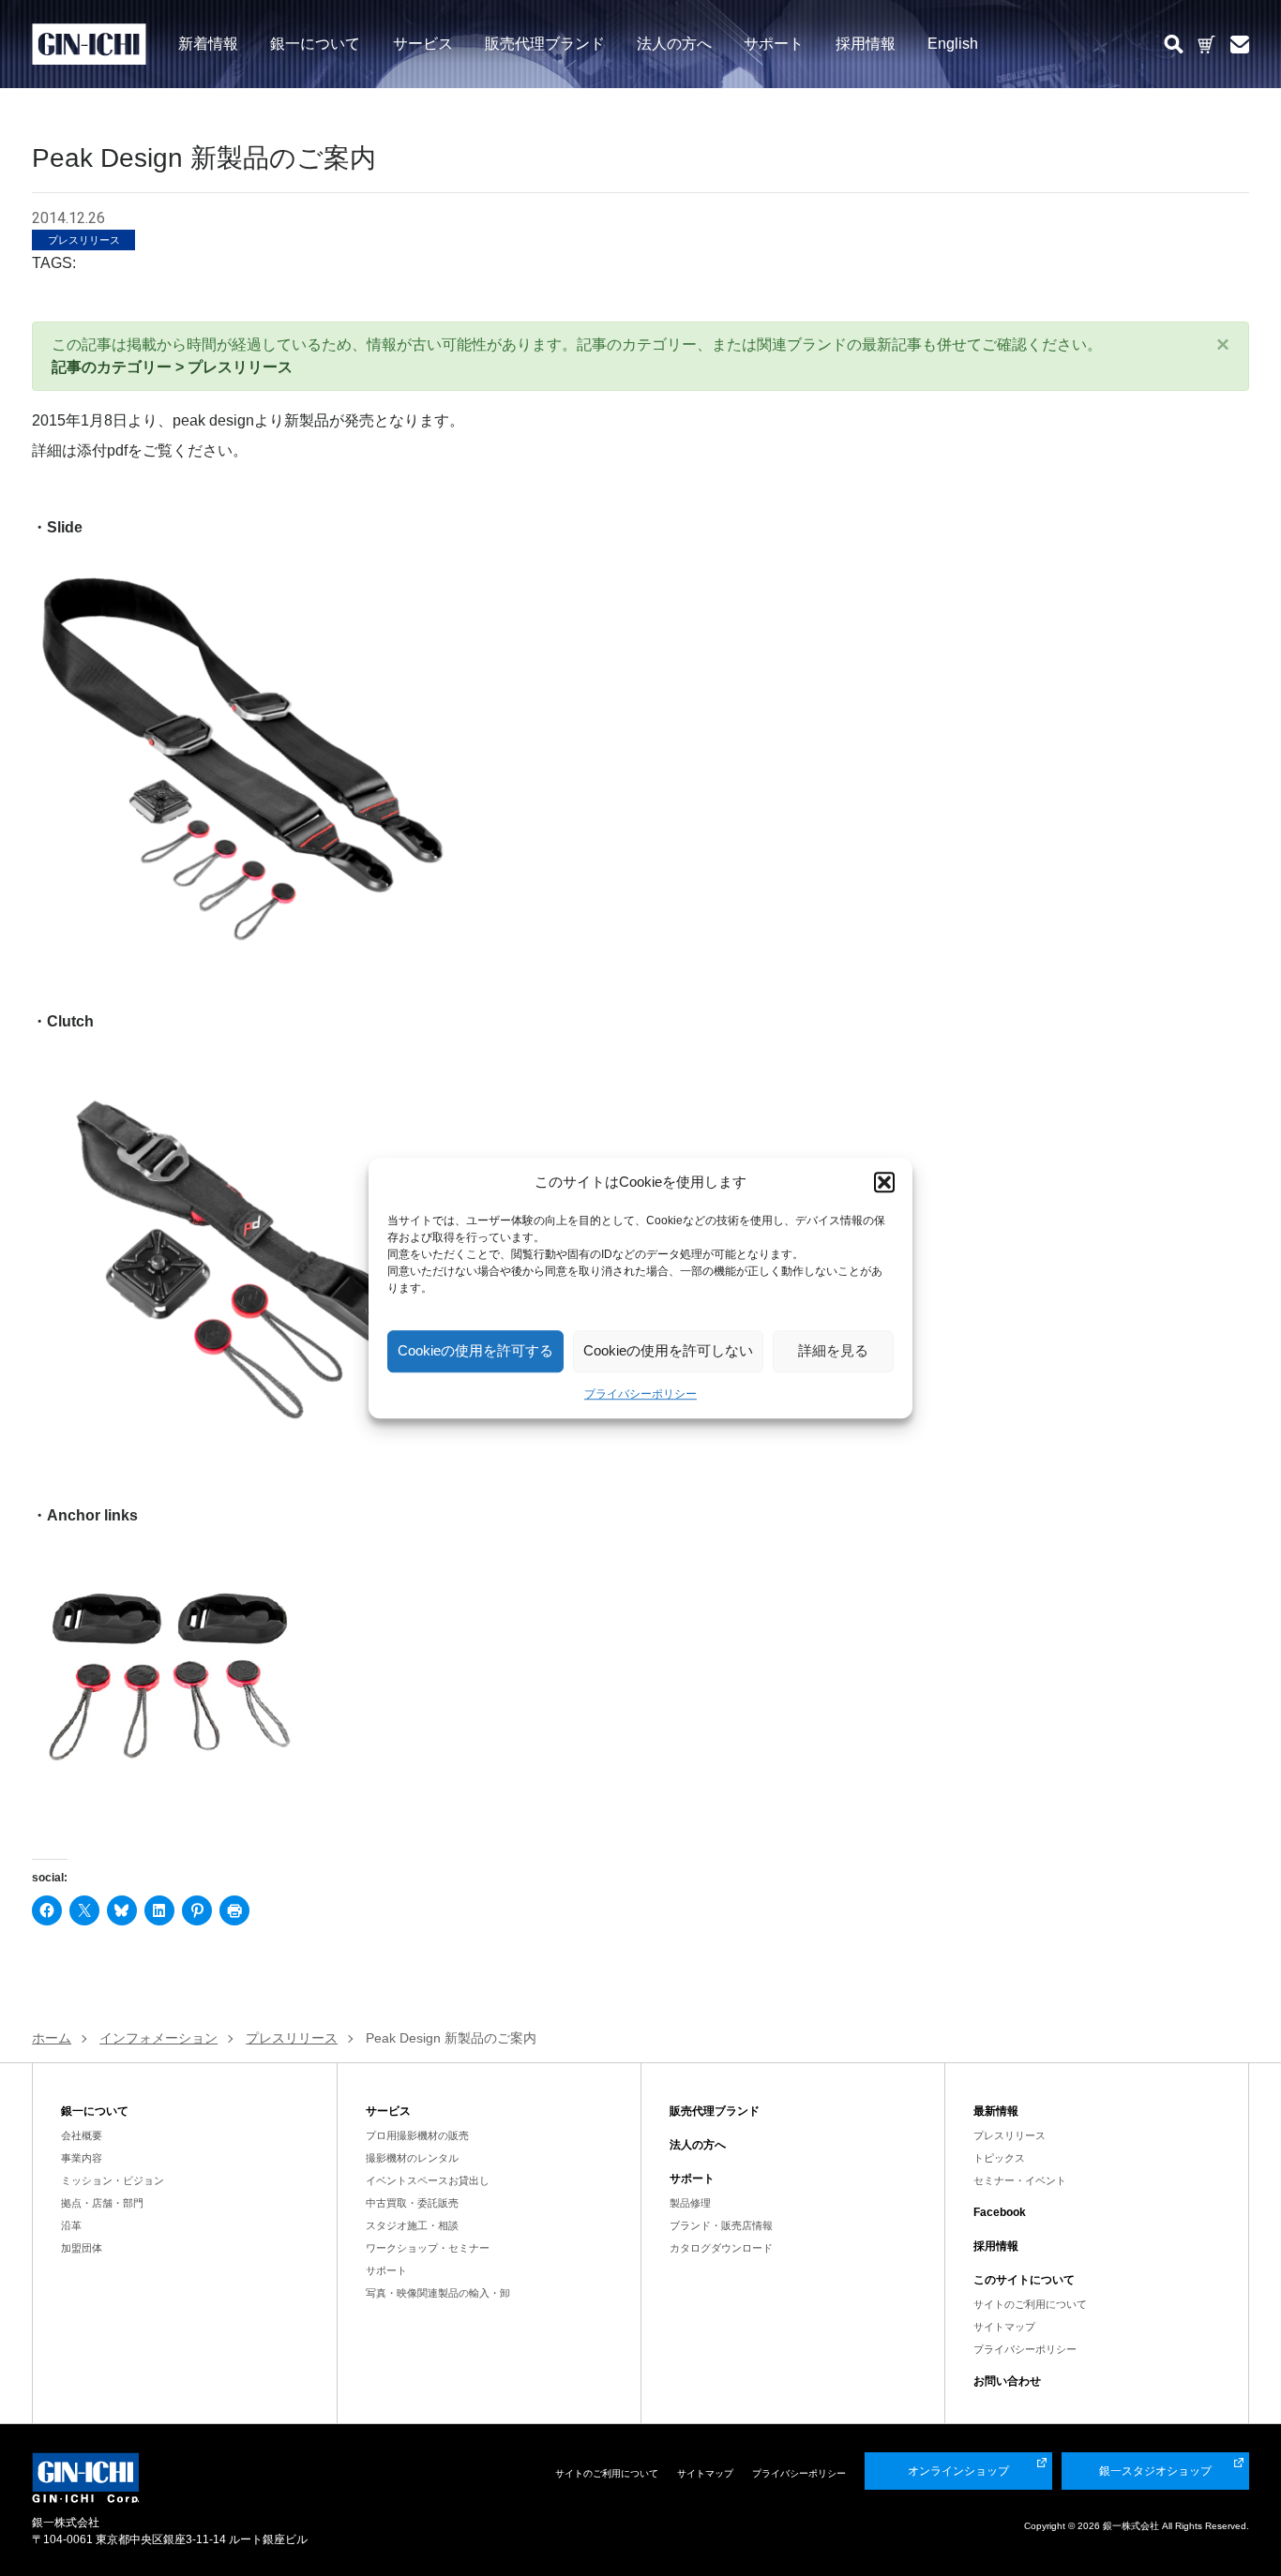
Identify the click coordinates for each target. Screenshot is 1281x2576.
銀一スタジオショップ (1155, 2471)
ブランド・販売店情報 (721, 2225)
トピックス (999, 2158)
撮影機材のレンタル (412, 2158)
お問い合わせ (1007, 2381)
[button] (884, 1183)
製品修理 (690, 2203)
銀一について (315, 43)
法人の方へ (674, 43)
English (953, 43)
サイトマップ (1004, 2327)
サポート (774, 43)
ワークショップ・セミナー (428, 2248)
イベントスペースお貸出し (428, 2180)
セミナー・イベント (1020, 2180)
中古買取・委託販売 (412, 2203)
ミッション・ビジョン (113, 2180)
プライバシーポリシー (640, 1394)
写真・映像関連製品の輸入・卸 (438, 2293)
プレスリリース (1010, 2135)
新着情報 (208, 43)
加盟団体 (82, 2248)
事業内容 (82, 2158)
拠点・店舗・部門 (102, 2203)
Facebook (1000, 2212)
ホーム (52, 2038)
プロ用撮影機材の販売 (417, 2135)
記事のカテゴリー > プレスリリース (172, 367)
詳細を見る (833, 1350)
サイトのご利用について (1030, 2304)
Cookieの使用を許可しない (668, 1350)
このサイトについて (1024, 2280)
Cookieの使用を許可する (475, 1350)
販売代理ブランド (545, 43)
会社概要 (82, 2135)
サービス (423, 43)
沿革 (71, 2225)
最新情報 (996, 2111)
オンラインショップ (958, 2471)
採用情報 (866, 43)
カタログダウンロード (721, 2248)
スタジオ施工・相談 (412, 2225)
